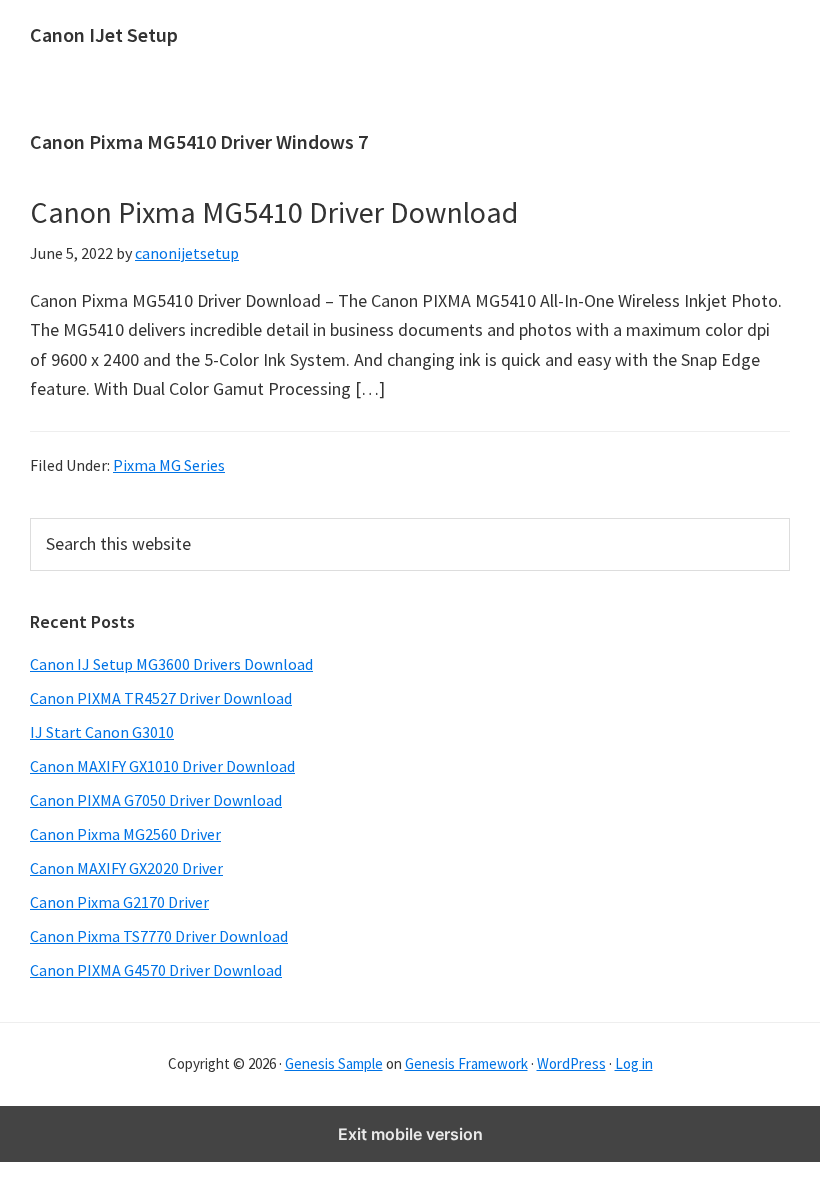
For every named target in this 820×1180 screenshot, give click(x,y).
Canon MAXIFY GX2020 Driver (126, 868)
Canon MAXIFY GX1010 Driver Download (162, 766)
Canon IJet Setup (104, 34)
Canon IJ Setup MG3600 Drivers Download (171, 664)
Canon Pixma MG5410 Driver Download (274, 212)
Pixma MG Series (169, 465)
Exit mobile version (410, 1134)
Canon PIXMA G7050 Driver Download (156, 800)
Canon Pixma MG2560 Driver (125, 834)
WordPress (571, 1063)
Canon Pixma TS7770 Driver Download (159, 936)
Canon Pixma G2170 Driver (119, 902)
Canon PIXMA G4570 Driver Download (156, 970)
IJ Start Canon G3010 (102, 732)
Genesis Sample (334, 1063)
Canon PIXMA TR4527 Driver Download (161, 698)
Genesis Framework (466, 1063)
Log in (634, 1063)
